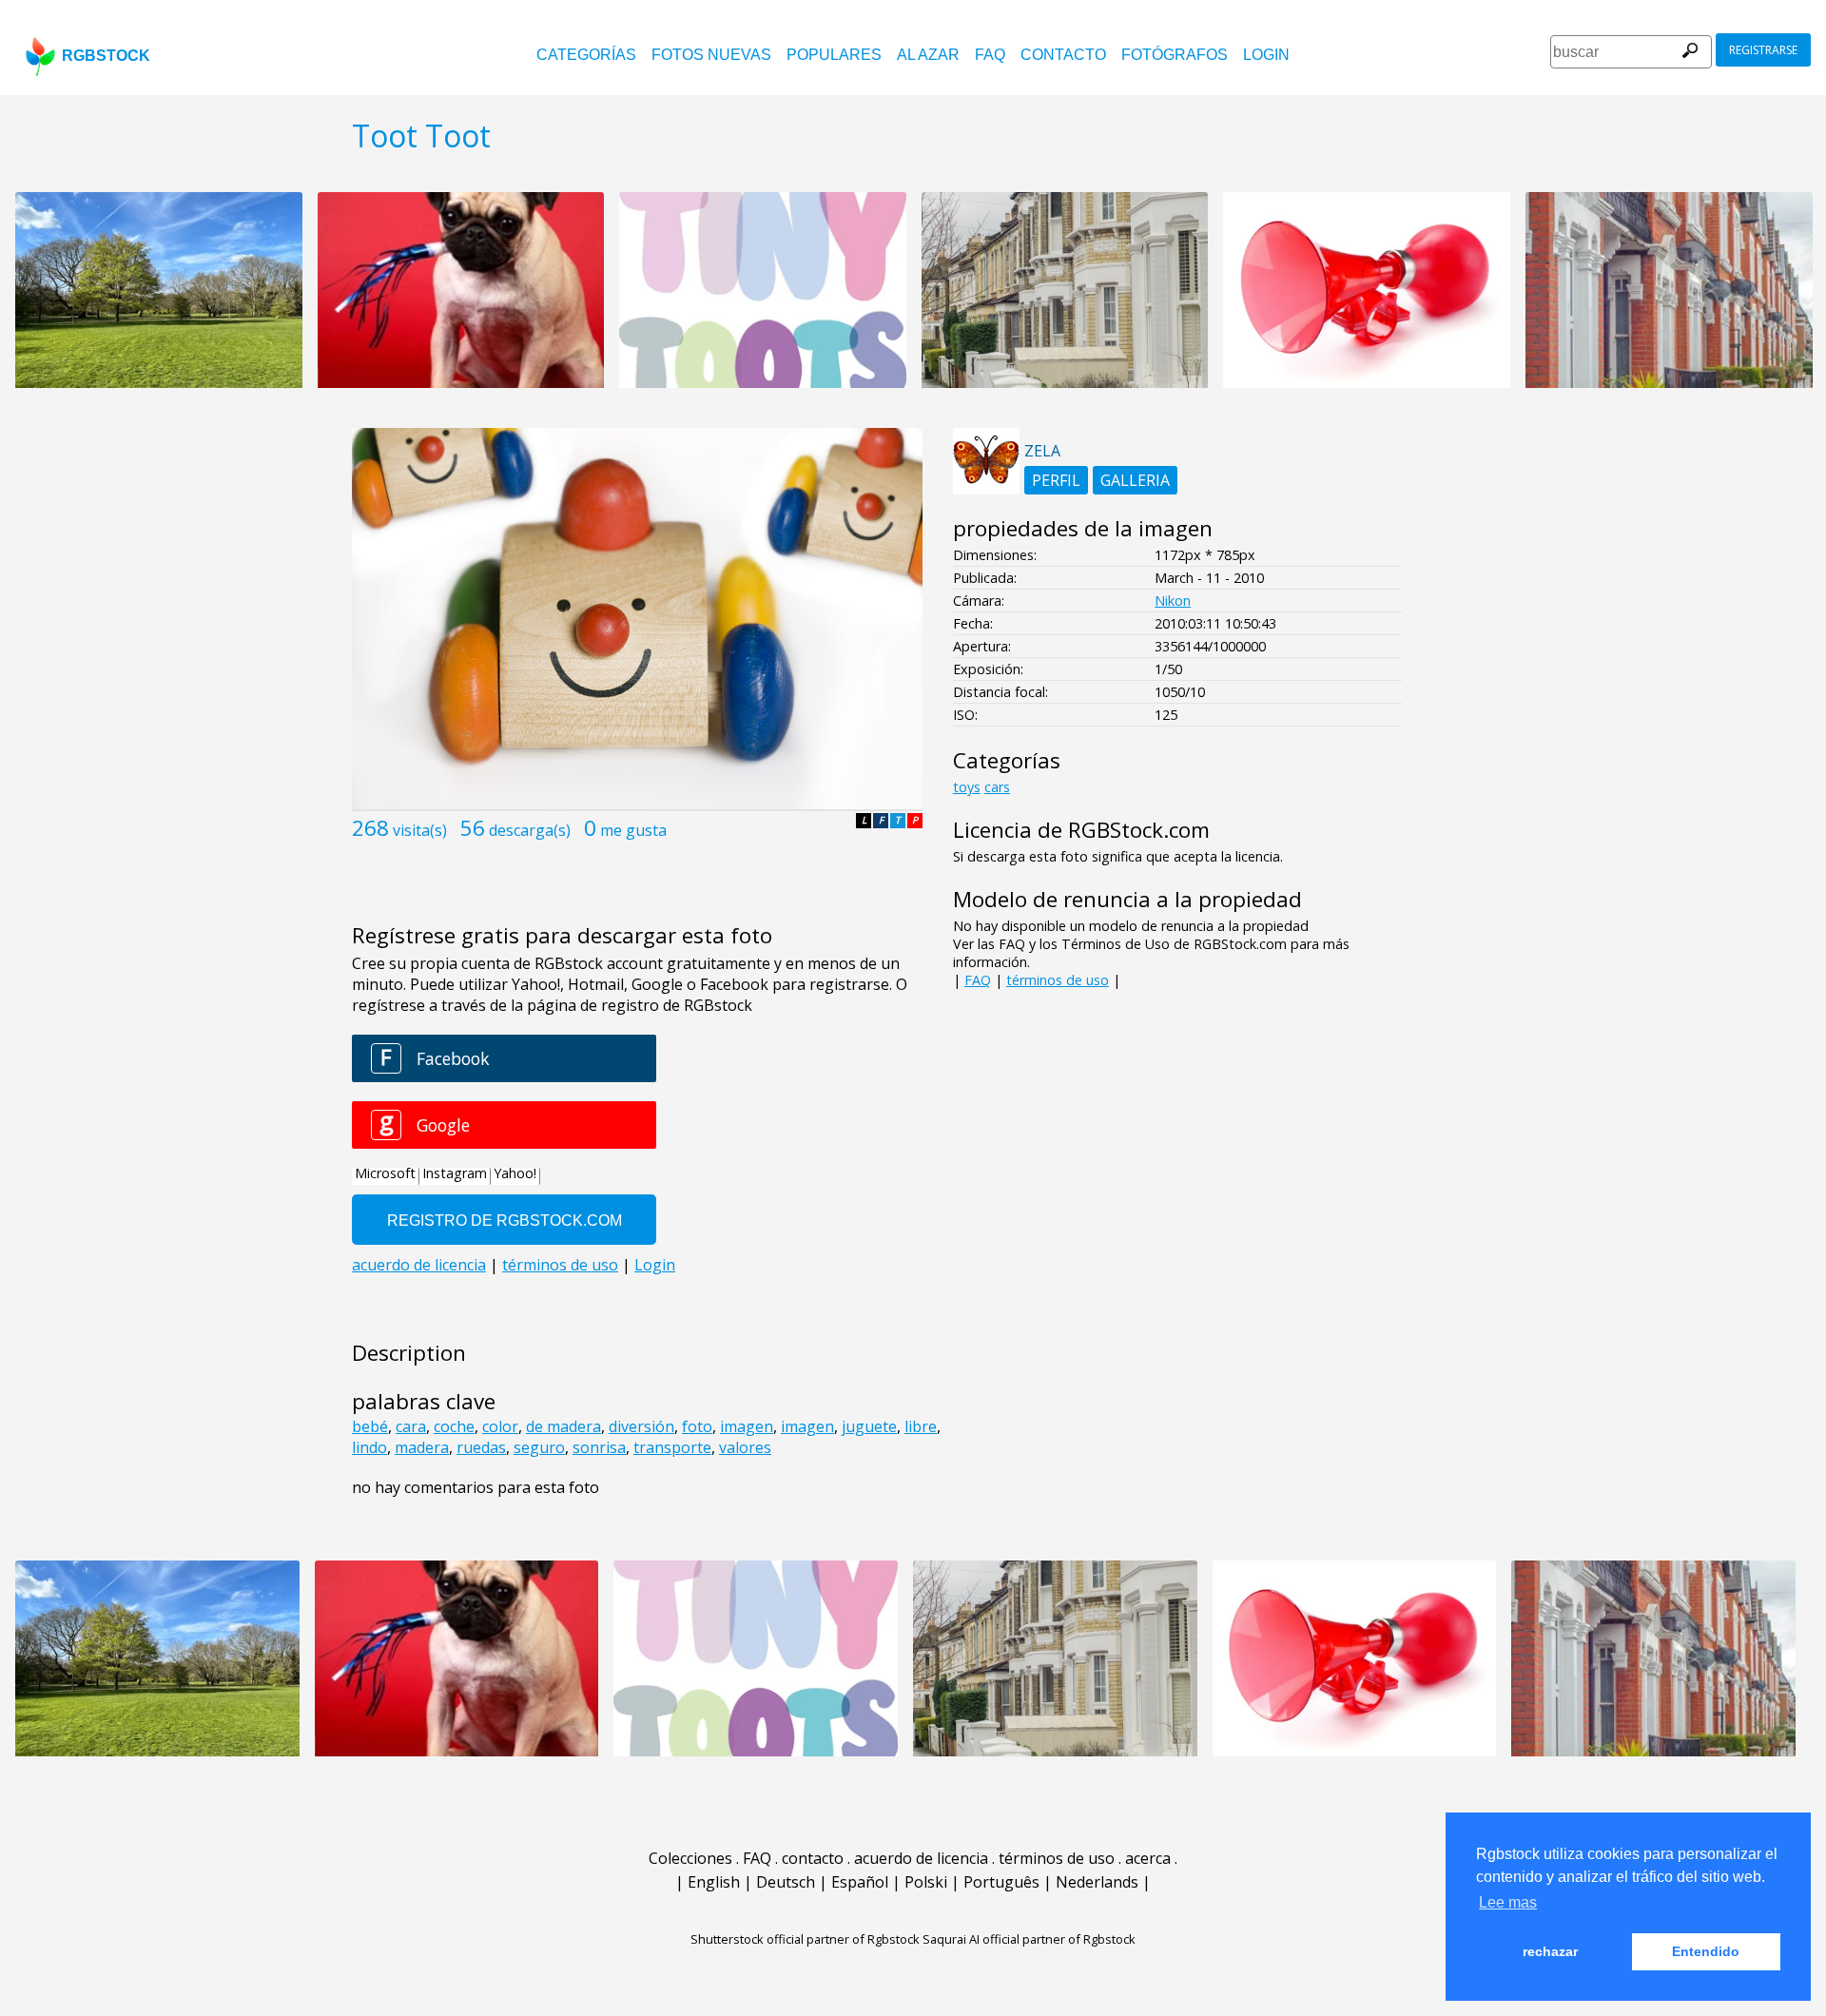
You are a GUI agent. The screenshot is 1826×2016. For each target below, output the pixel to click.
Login (1266, 55)
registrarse (1763, 50)
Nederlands (1097, 1882)
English (714, 1882)
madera (422, 1447)
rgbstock (106, 56)
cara (411, 1426)
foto (697, 1426)
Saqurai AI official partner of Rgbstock (1029, 1939)
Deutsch (786, 1882)
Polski (926, 1882)
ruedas (481, 1447)
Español (860, 1882)
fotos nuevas (711, 55)
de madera (563, 1426)
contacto (1063, 55)
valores (745, 1447)
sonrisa (599, 1447)
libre (921, 1426)
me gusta (633, 830)
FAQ (990, 55)
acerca (1148, 1858)
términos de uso (1058, 980)
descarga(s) (530, 830)
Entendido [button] (1706, 1951)
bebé (370, 1426)
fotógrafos (1175, 55)
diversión (641, 1426)
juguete (869, 1426)
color (500, 1426)
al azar (928, 55)
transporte (672, 1447)
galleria (1135, 480)
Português (1001, 1882)
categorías (586, 55)
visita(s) (420, 830)
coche (454, 1426)
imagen (747, 1426)
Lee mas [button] (1508, 1902)
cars (997, 787)
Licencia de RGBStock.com (1081, 830)
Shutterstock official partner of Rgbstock (805, 1939)
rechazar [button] (1550, 1951)
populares (834, 55)
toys (967, 787)
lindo (369, 1447)
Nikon (1173, 601)
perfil (1056, 480)
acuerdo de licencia (921, 1858)
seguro (539, 1447)
